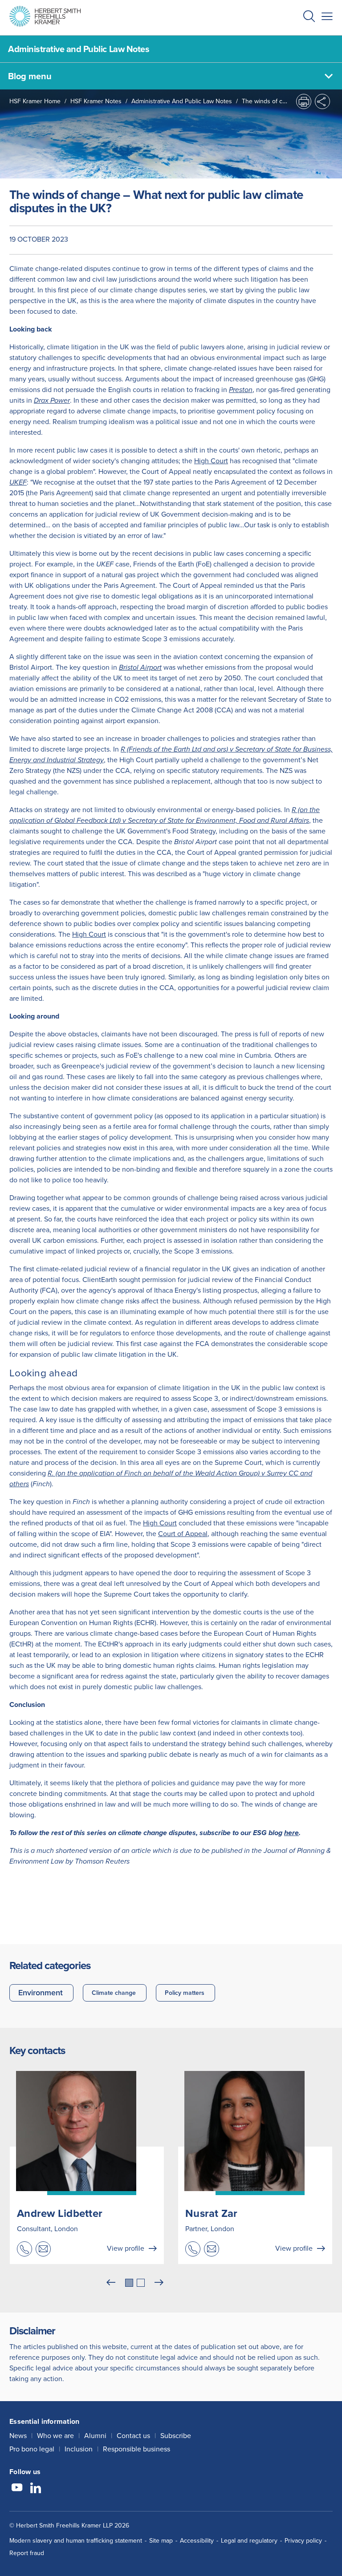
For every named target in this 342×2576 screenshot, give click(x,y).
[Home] (45, 16)
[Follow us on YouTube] (17, 2489)
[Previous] (111, 2283)
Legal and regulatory (249, 2541)
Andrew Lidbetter (60, 2213)
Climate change (114, 1993)
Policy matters (185, 1993)
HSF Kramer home (35, 101)
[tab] (129, 2283)
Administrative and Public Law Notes (182, 101)
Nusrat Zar (212, 2213)
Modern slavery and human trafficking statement (76, 2541)
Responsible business (136, 2449)
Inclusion (79, 2449)
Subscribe (176, 2436)
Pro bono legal (32, 2449)
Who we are (55, 2436)
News (18, 2436)
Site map (161, 2541)
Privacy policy (303, 2541)
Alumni (95, 2436)
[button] (309, 18)
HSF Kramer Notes (96, 101)
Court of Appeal (183, 1534)
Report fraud (27, 2553)
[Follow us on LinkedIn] (36, 2489)
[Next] (159, 2283)
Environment (41, 1993)
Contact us (133, 2436)
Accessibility (197, 2541)
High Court (211, 461)
